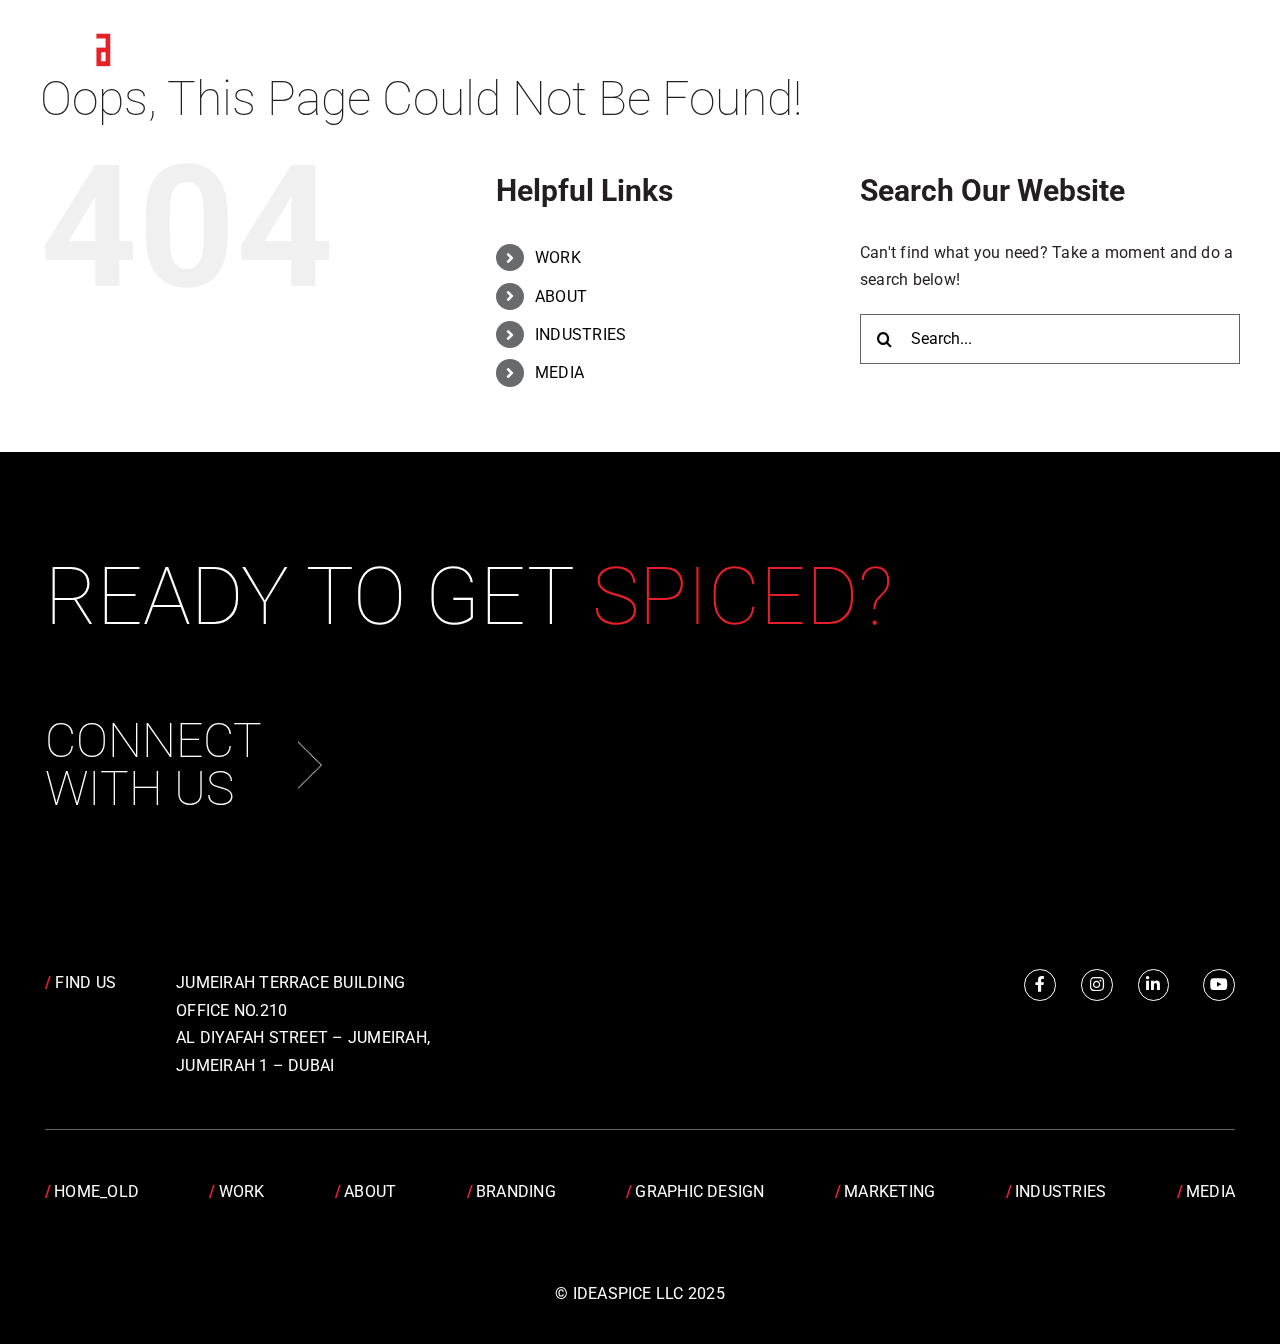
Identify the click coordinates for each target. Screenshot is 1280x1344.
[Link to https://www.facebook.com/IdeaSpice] (1040, 985)
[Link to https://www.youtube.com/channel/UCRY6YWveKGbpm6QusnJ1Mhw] (1219, 985)
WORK (558, 257)
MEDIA (559, 372)
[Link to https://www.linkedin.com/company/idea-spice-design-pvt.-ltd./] (1154, 985)
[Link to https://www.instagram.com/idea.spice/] (1097, 985)
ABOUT (561, 296)
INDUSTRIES (580, 334)
